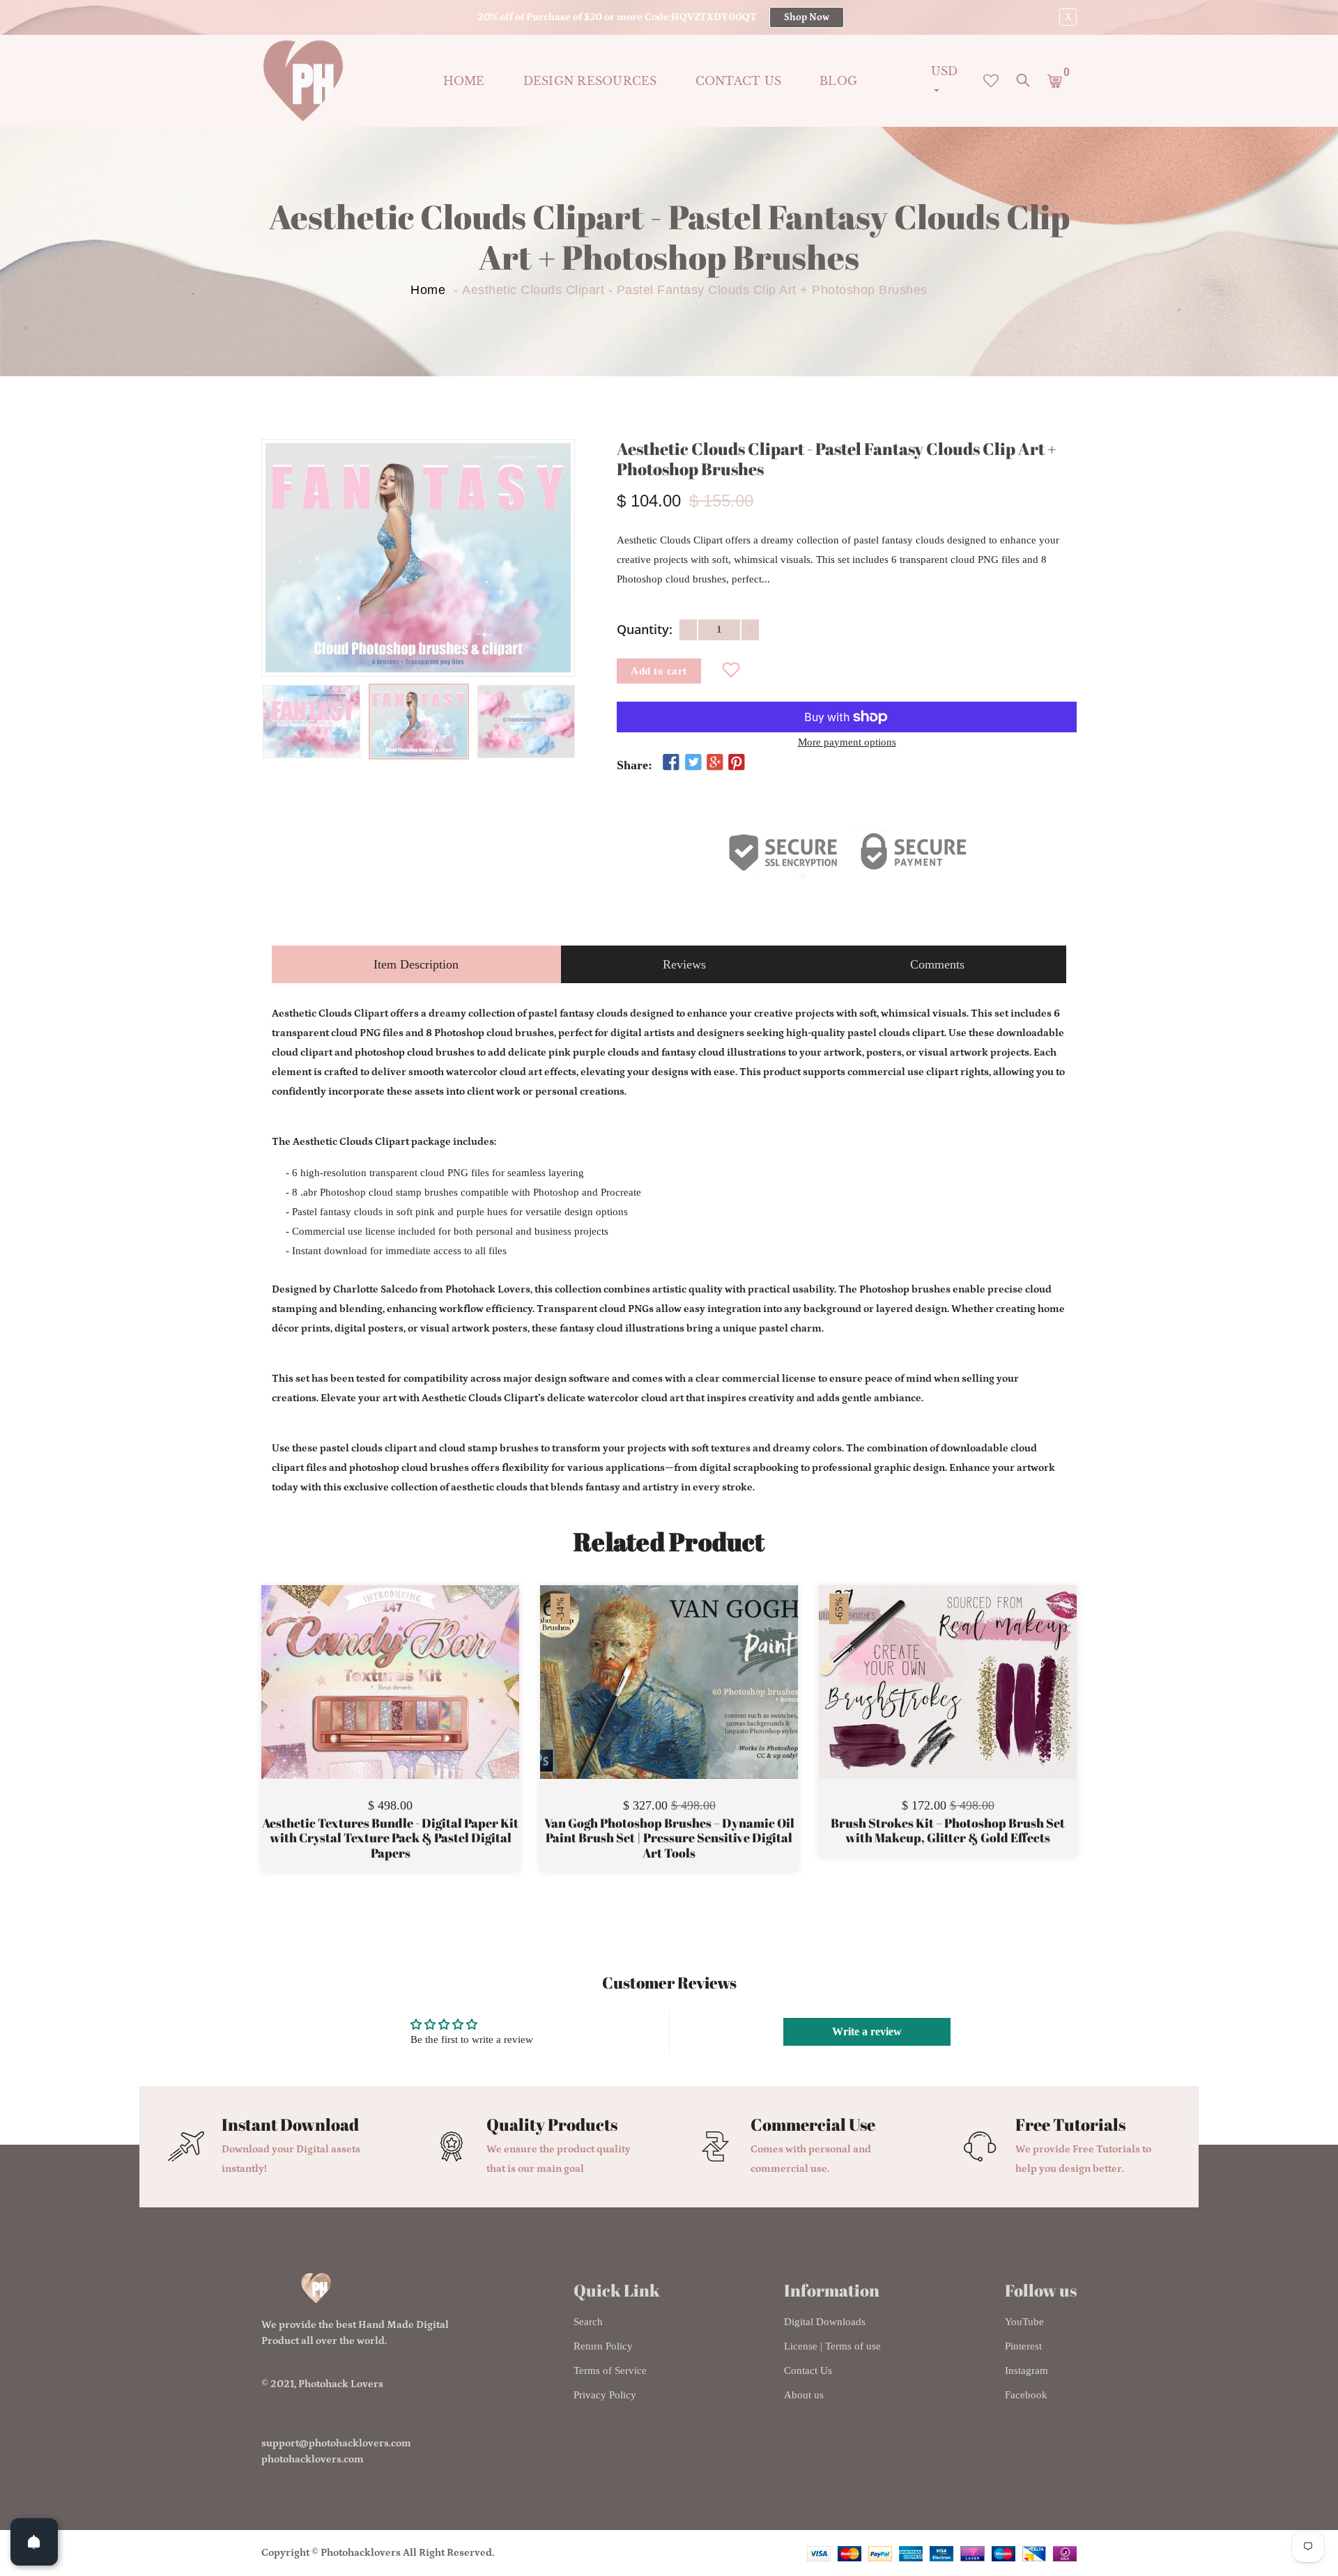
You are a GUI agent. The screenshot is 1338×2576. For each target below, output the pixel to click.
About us (804, 2395)
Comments (937, 964)
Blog (838, 81)
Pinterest (1023, 2346)
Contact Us (808, 2370)
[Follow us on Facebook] (671, 763)
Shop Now (807, 17)
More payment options (847, 742)
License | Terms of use (832, 2346)
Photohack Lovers (341, 2384)
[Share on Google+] (715, 763)
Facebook (1026, 2395)
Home (464, 81)
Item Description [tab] (416, 964)
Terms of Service (610, 2370)
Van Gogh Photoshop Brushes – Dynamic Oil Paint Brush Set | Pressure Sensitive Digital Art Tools (669, 1838)
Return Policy (603, 2346)
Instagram (1026, 2370)
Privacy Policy (605, 2395)
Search (588, 2322)
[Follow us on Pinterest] (737, 763)
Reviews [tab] (684, 964)
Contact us (739, 81)
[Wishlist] (731, 671)
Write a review (867, 2031)
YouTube (1024, 2322)
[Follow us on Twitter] (693, 763)
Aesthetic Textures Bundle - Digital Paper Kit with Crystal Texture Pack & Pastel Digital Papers (390, 1838)
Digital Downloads (825, 2322)
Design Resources (590, 81)
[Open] (34, 2542)
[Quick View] (426, 1703)
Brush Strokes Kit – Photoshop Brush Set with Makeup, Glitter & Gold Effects (948, 1831)
